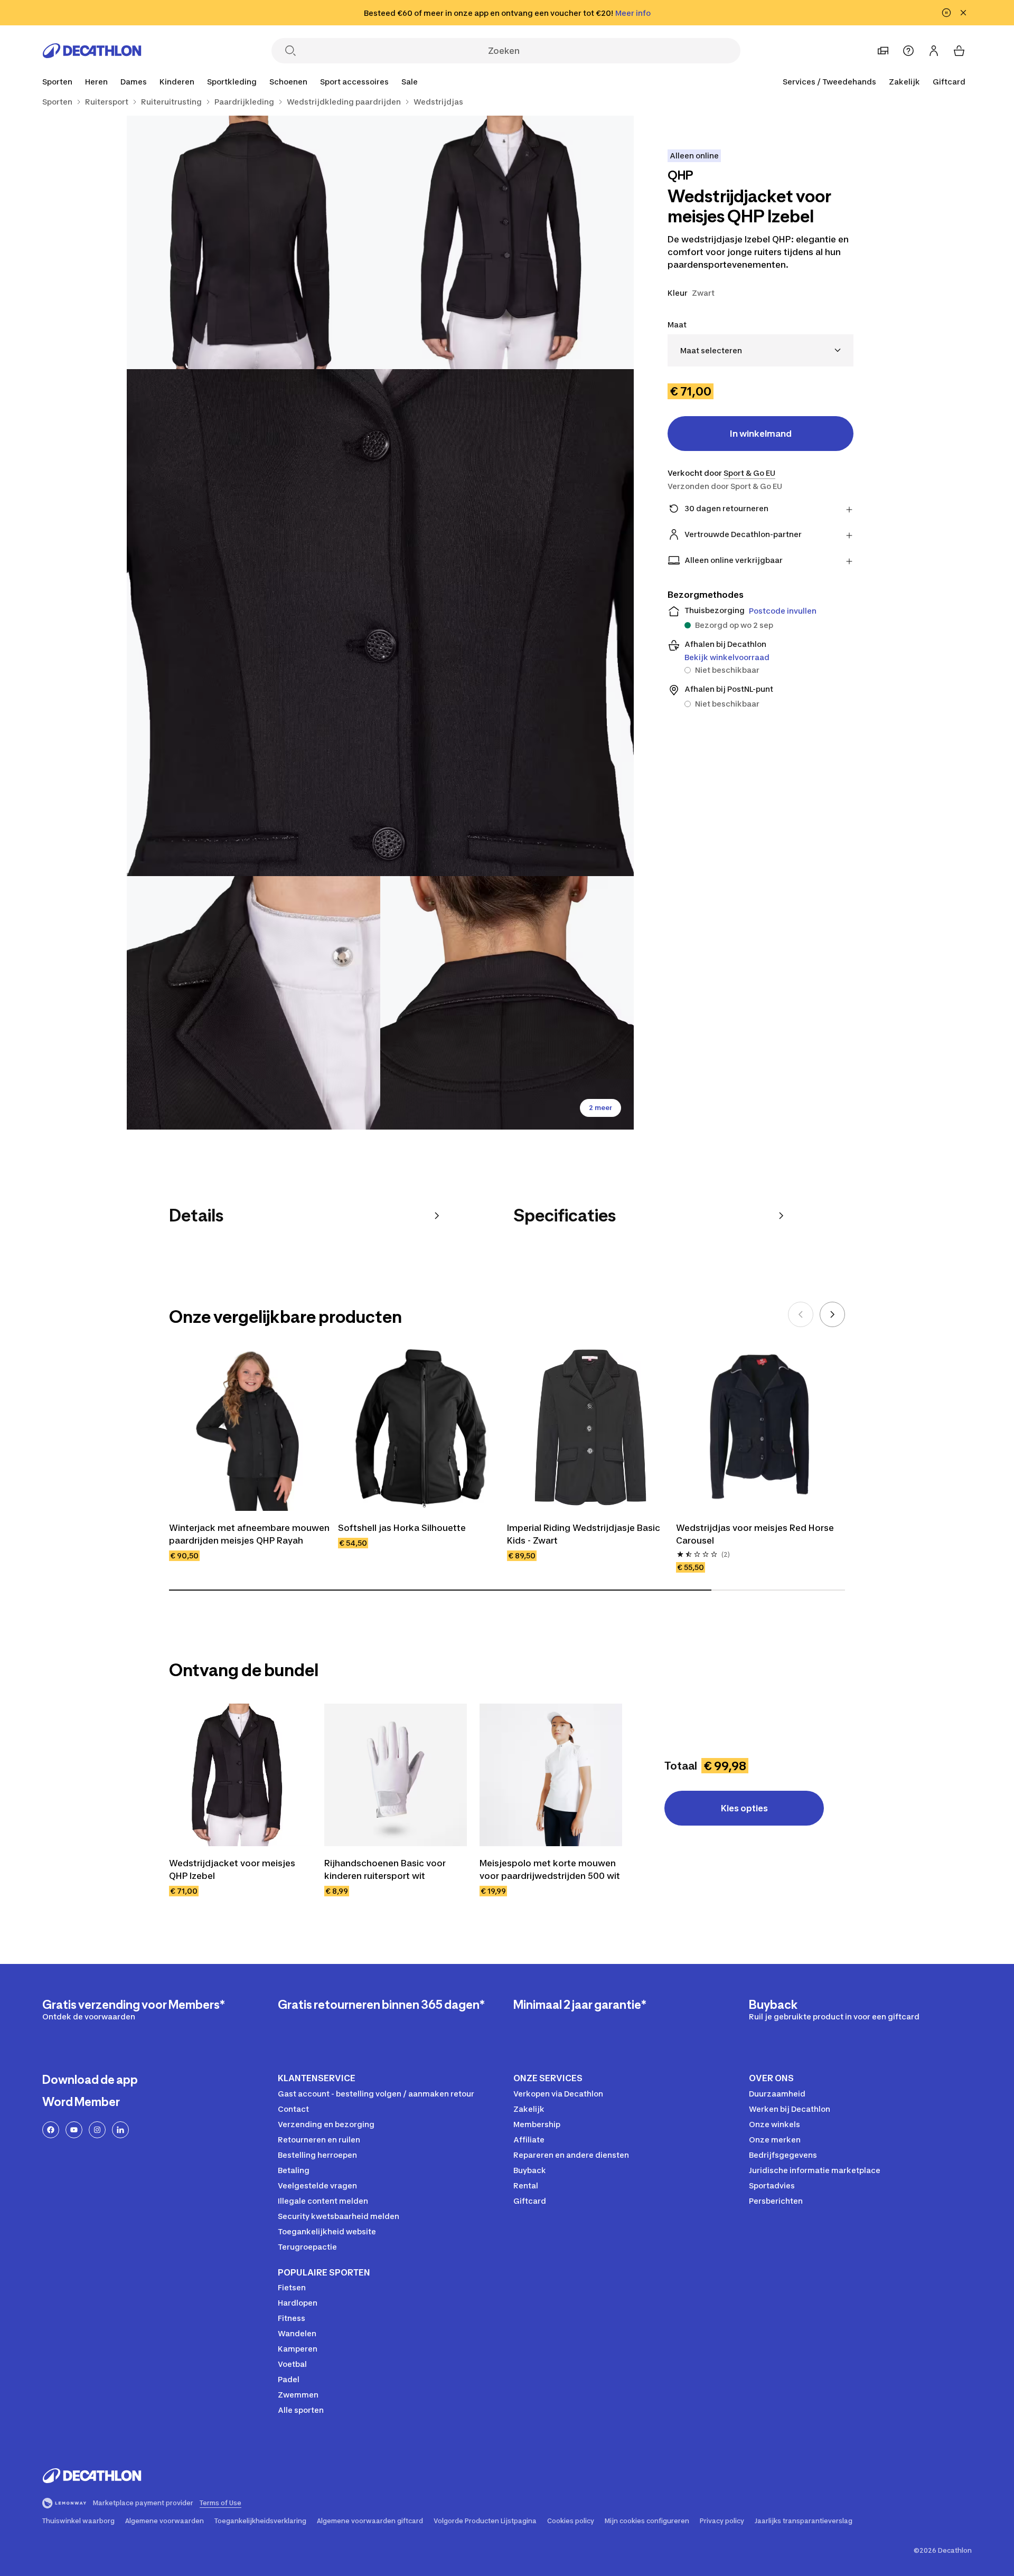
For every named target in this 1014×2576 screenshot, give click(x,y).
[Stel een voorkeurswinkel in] (883, 51)
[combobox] (760, 350)
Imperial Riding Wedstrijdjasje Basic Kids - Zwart (584, 1534)
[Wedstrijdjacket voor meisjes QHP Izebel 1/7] (507, 242)
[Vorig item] (801, 1314)
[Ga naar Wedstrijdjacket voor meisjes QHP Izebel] (240, 1775)
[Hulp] (908, 51)
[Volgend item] (832, 1314)
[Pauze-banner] (946, 13)
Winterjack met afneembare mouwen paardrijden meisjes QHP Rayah (249, 1534)
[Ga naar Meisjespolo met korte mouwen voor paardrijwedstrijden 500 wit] (551, 1775)
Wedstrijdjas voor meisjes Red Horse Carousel (755, 1534)
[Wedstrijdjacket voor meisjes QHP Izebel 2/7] (253, 242)
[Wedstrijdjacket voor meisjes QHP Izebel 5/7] (507, 1003)
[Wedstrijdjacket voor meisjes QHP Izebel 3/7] (380, 623)
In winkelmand (761, 434)
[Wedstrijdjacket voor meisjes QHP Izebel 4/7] (253, 1003)
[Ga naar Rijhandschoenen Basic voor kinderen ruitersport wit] (396, 1775)
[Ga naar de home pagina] (92, 51)
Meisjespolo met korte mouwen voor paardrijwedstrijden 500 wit (550, 1869)
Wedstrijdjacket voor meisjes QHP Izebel (232, 1869)
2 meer (600, 1108)
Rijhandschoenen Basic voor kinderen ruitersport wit (385, 1869)
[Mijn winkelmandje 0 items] (959, 51)
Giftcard (949, 82)
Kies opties (744, 1808)
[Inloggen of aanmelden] (934, 51)
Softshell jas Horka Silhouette (402, 1528)
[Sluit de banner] (963, 13)
